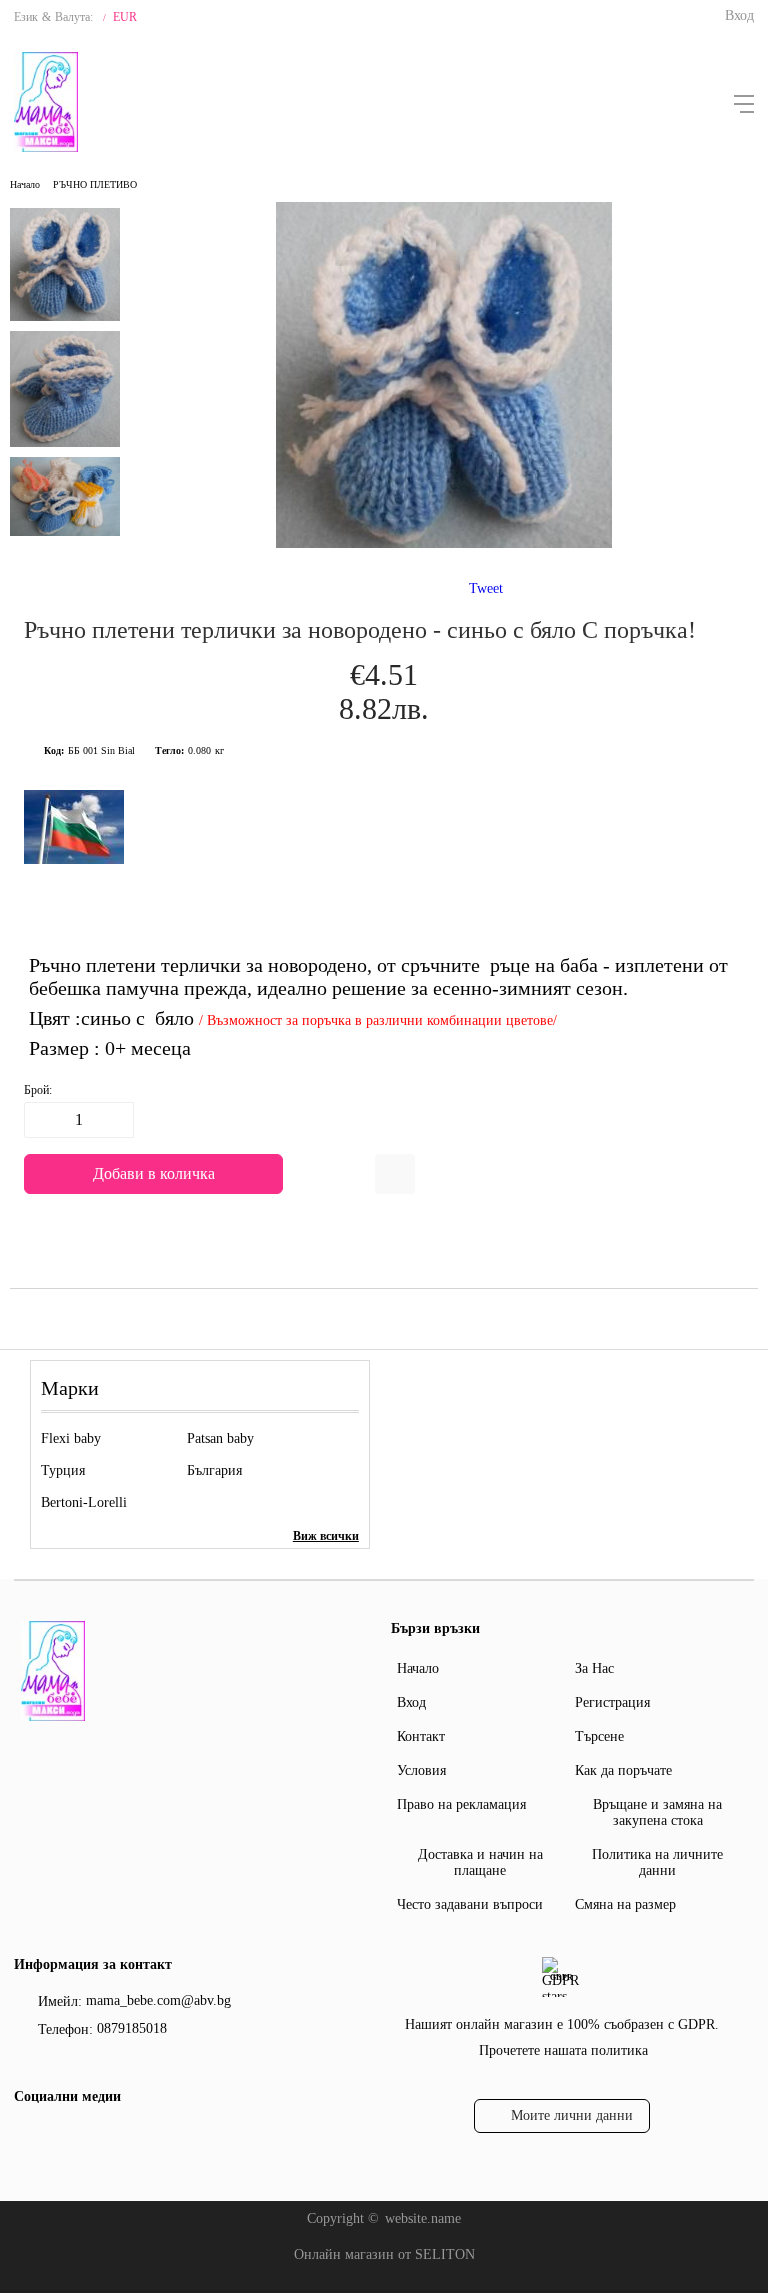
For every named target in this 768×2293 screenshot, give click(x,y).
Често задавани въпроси (470, 1904)
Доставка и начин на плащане (480, 1862)
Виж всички (326, 1536)
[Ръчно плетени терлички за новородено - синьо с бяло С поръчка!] (444, 543)
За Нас (594, 1668)
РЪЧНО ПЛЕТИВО (95, 184)
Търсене (599, 1736)
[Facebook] (27, 2138)
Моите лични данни (572, 2115)
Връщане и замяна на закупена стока (657, 1812)
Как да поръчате (623, 1770)
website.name (423, 2218)
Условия (421, 1770)
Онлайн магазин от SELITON (384, 2254)
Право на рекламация (461, 1804)
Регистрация (612, 1702)
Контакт (421, 1736)
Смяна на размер (625, 1904)
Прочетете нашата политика (563, 2050)
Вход (739, 15)
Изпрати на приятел (395, 1174)
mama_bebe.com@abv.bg (158, 2000)
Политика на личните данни (657, 1862)
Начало (25, 184)
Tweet (486, 588)
